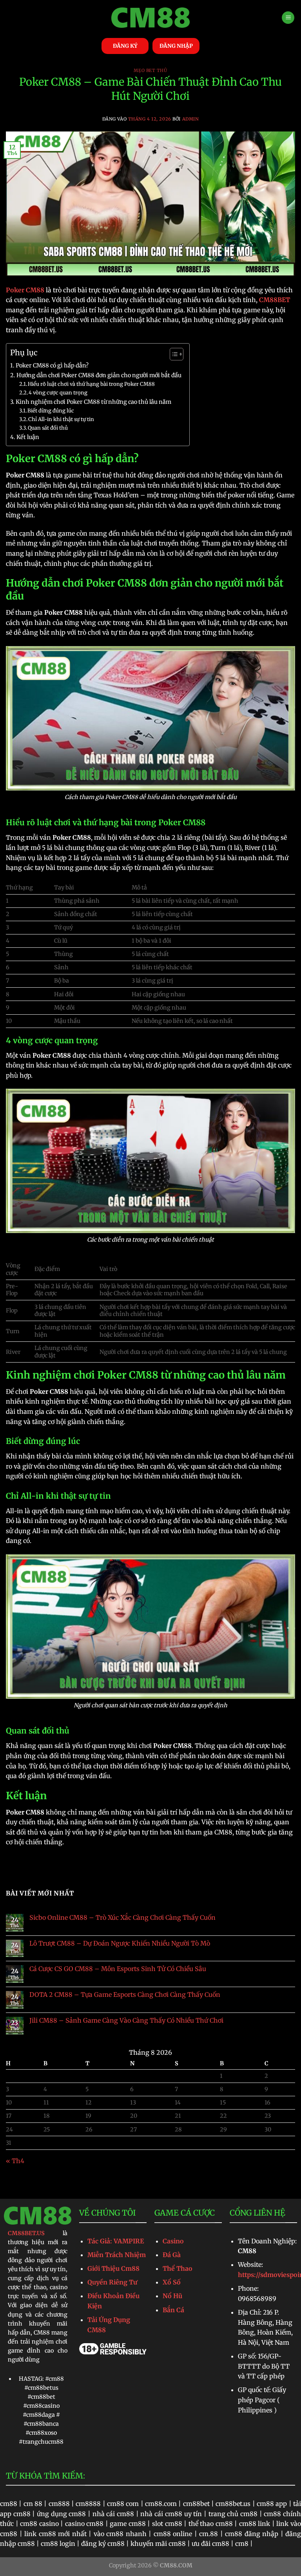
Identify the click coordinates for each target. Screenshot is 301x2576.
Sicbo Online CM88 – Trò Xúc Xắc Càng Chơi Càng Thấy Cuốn (122, 1918)
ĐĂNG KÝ (125, 46)
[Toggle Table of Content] (173, 354)
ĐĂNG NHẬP (176, 46)
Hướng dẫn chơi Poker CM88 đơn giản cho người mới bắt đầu (99, 375)
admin (191, 119)
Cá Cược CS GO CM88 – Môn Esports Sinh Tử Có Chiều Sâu (118, 1969)
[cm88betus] (150, 18)
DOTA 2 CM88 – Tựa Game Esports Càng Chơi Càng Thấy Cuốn (125, 1995)
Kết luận (28, 437)
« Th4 (15, 2161)
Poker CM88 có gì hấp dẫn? (52, 365)
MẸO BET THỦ (150, 70)
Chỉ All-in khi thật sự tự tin (61, 419)
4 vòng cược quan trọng (58, 393)
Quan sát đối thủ (48, 428)
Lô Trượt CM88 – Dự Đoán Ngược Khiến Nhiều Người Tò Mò (120, 1943)
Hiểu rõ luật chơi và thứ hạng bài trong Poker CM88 (91, 384)
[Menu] (288, 18)
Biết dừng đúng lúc (51, 411)
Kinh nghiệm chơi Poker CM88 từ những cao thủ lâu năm (93, 402)
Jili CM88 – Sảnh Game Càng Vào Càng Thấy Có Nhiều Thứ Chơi (126, 2021)
